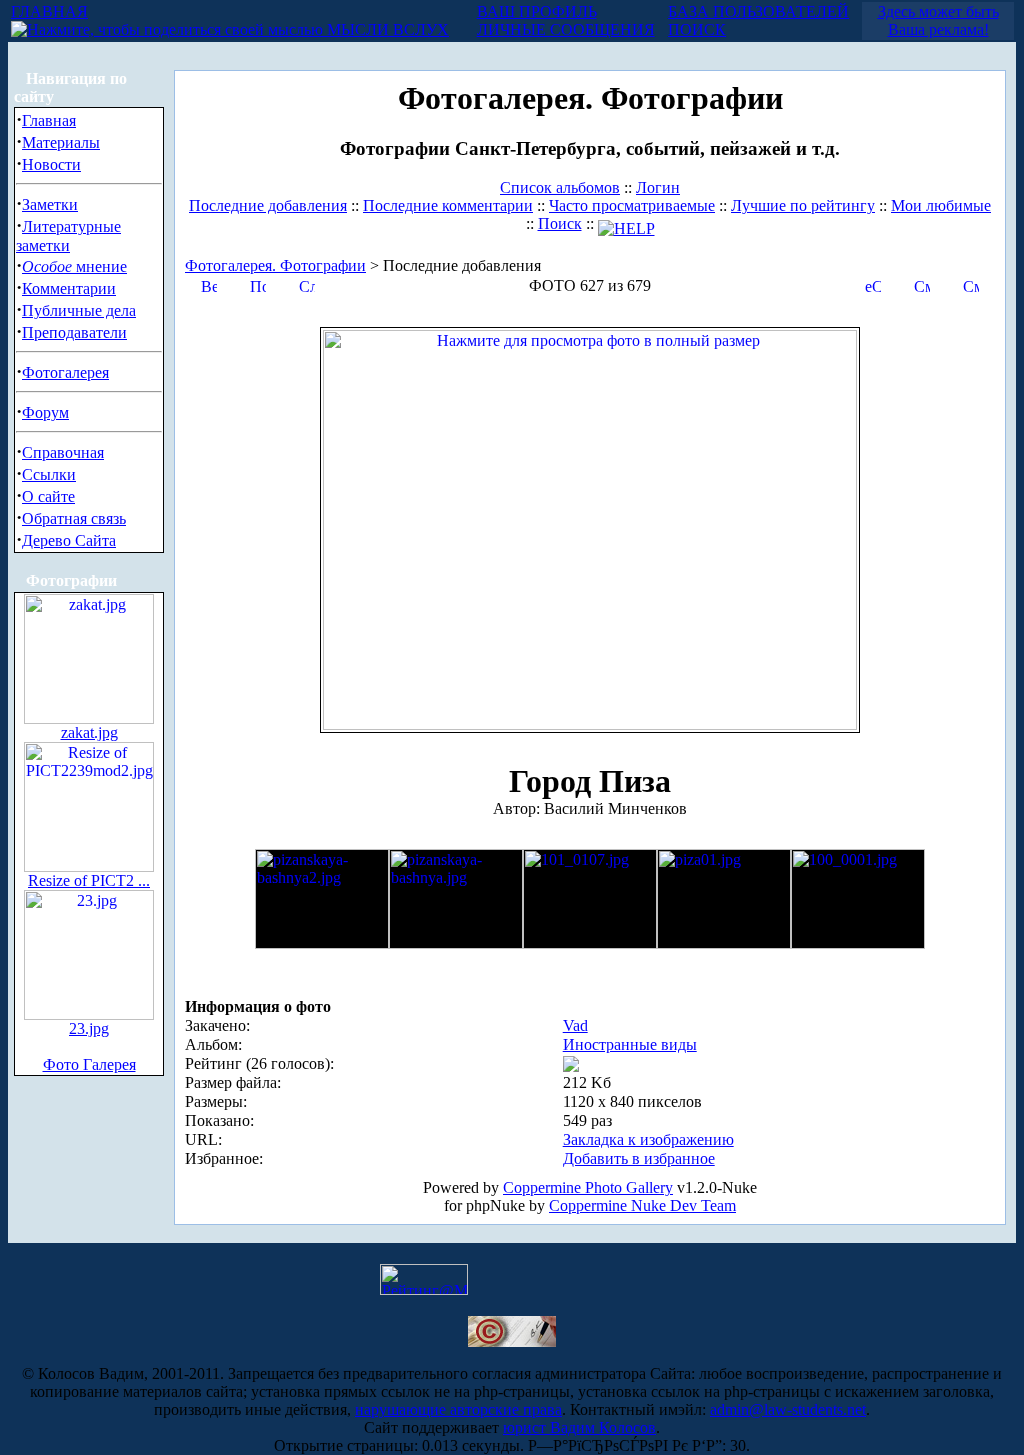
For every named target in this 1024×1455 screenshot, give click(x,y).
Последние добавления (268, 205)
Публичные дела (79, 310)
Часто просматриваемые (632, 205)
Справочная (63, 452)
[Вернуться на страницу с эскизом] (209, 284)
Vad (575, 1025)
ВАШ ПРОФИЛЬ (537, 11)
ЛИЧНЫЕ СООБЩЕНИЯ (566, 29)
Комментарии (69, 288)
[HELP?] (626, 223)
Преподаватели (74, 332)
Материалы (61, 142)
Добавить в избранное (639, 1158)
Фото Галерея (89, 1064)
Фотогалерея (65, 372)
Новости (51, 164)
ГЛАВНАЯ (49, 11)
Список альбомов (560, 187)
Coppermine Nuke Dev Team (642, 1205)
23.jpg (89, 1028)
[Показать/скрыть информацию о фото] (258, 284)
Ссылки (49, 474)
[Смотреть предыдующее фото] (922, 284)
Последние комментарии (448, 205)
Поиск (560, 223)
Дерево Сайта (69, 540)
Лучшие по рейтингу (803, 205)
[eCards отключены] (873, 284)
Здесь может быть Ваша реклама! (938, 20)
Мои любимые (941, 205)
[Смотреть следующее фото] (971, 284)
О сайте (48, 496)
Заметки (50, 204)
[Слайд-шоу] (307, 284)
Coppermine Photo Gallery (588, 1187)
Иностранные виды (630, 1044)
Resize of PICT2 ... (89, 880)
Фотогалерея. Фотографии (275, 265)
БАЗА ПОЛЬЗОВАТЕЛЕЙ (758, 11)
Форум (45, 412)
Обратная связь (74, 518)
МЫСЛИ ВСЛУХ (386, 29)
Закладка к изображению (648, 1139)
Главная (49, 120)
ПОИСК (697, 29)
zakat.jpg (89, 732)
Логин (658, 187)
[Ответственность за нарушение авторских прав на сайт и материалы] (512, 1341)
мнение (74, 266)
